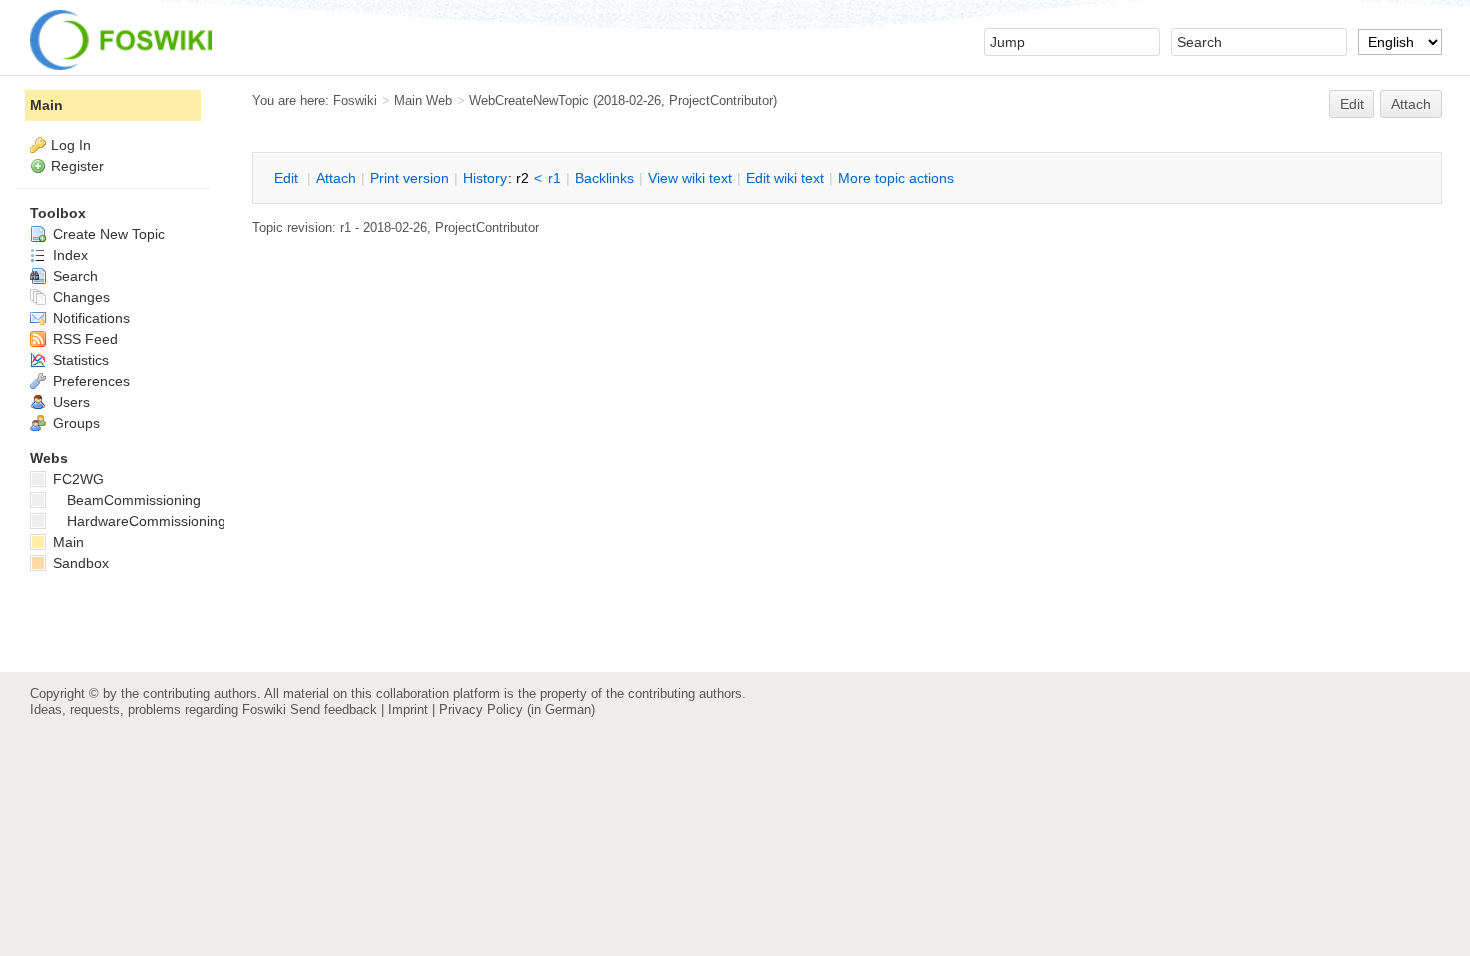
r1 (554, 178)
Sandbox (79, 563)
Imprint (408, 709)
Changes (79, 297)
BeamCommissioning (134, 500)
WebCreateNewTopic (529, 100)
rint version (409, 178)
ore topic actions (896, 178)
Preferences (89, 381)
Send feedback (333, 709)
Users (69, 402)
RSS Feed (83, 339)
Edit (1352, 104)
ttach (336, 178)
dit (288, 178)
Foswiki (355, 100)
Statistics (79, 360)
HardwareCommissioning (146, 521)
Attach (1411, 104)
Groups (74, 423)
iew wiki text (690, 178)
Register (77, 166)
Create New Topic (107, 234)
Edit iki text (785, 178)
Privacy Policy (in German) (517, 709)
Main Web (423, 100)
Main (46, 105)
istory (485, 178)
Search (73, 276)
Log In (71, 145)
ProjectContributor (721, 100)
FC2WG (76, 479)
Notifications (89, 318)
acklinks (604, 178)
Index (68, 255)
